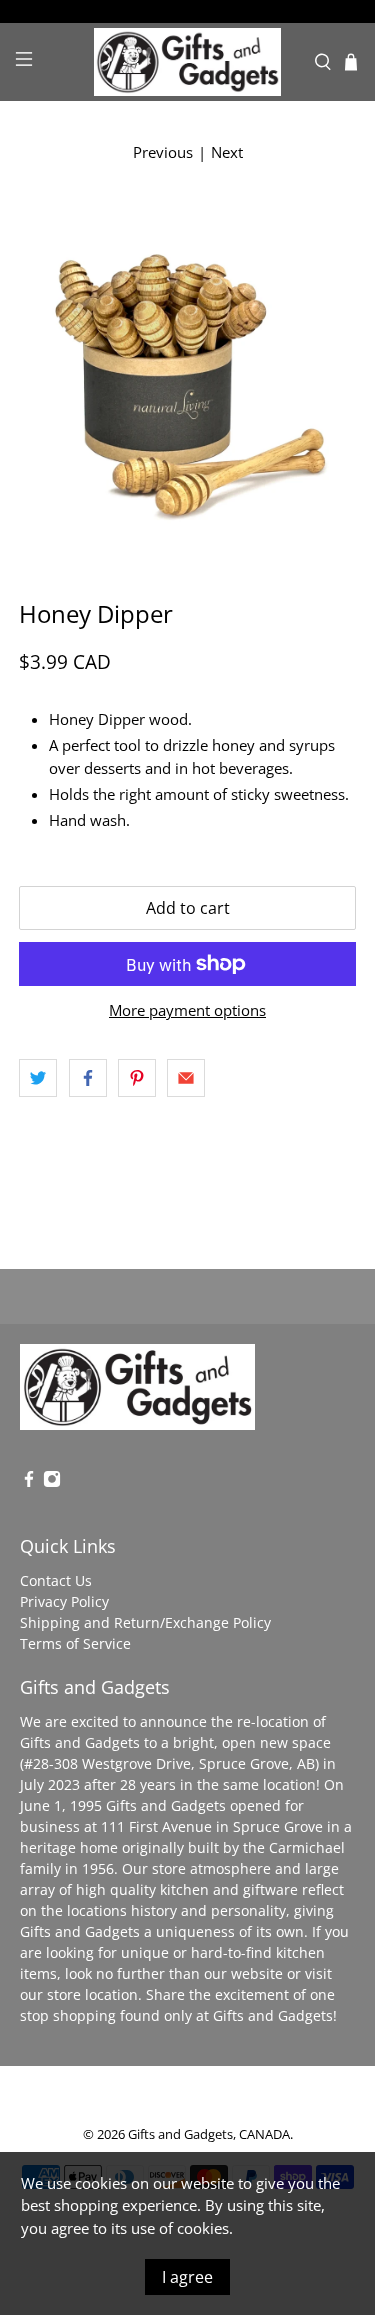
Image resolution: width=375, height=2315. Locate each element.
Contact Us (56, 1580)
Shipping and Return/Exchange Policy (145, 1622)
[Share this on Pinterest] (137, 1078)
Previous (163, 152)
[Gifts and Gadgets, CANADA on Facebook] (29, 1482)
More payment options (187, 1010)
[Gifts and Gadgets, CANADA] (188, 62)
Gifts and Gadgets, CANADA (209, 2134)
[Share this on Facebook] (88, 1078)
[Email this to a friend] (186, 1078)
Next (227, 152)
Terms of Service (75, 1643)
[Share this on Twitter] (38, 1078)
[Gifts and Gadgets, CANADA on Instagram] (52, 1482)
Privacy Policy (64, 1601)
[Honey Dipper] (187, 372)
